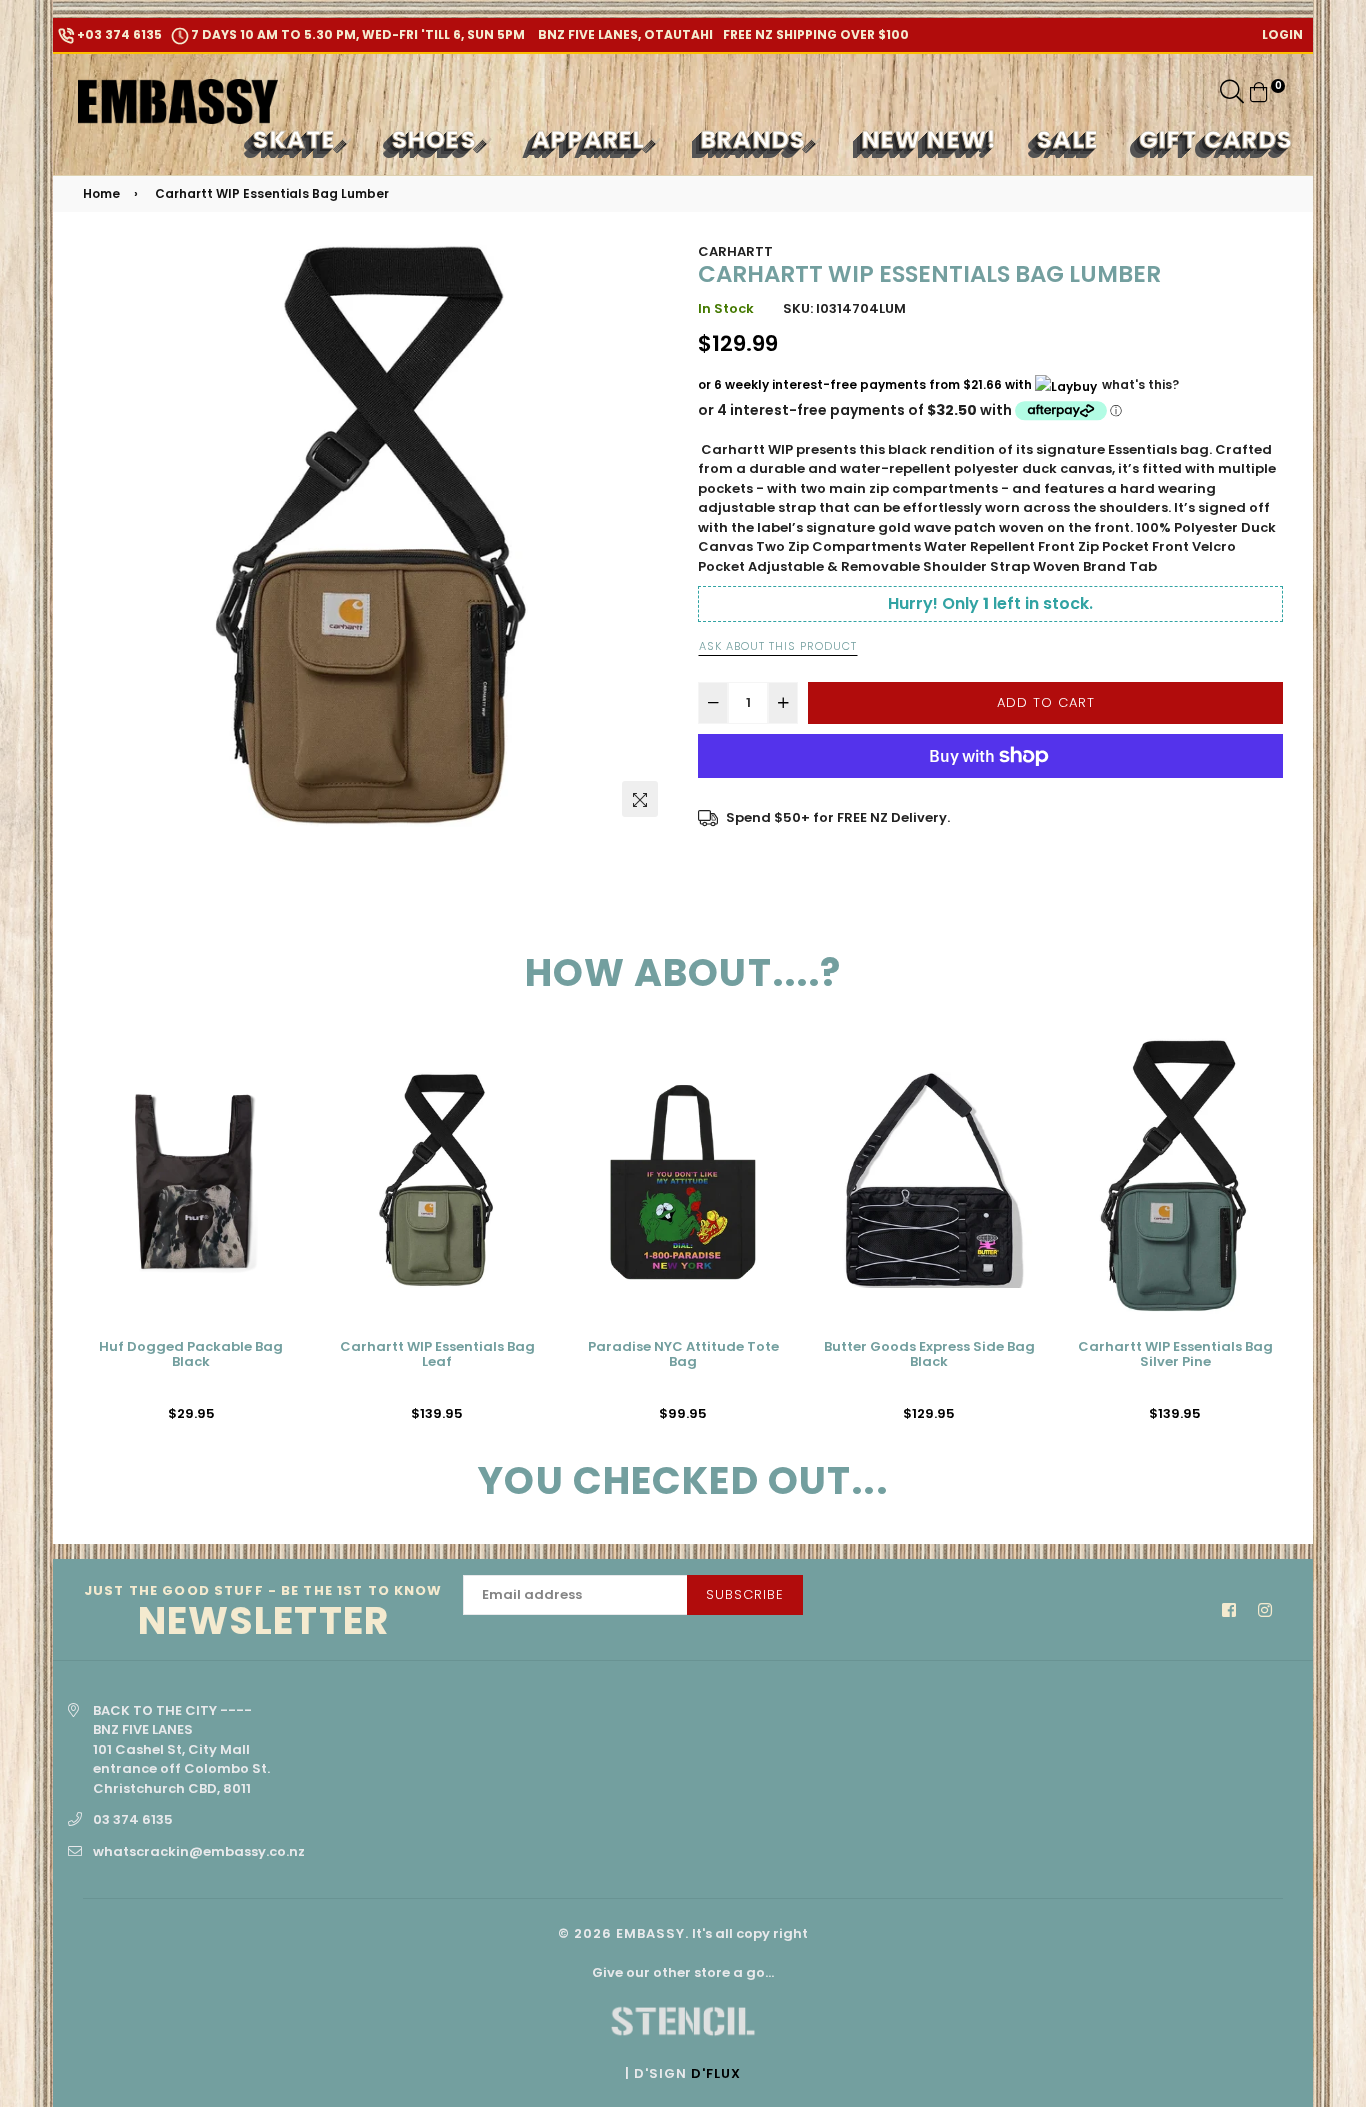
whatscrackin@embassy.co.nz (199, 1851)
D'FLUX (716, 2073)
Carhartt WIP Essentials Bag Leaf (437, 1355)
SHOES (437, 139)
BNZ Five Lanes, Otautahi (624, 34)
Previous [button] (68, 1237)
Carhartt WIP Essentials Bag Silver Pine (1175, 1355)
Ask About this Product (778, 646)
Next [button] (1298, 1237)
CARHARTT (735, 251)
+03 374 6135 (118, 34)
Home (101, 193)
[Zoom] (640, 799)
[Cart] (1259, 91)
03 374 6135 (133, 1819)
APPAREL (592, 139)
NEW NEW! (930, 139)
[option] (375, 534)
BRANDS (756, 139)
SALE (1068, 139)
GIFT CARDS (1216, 139)
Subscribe (745, 1594)
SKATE (297, 139)
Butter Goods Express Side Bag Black (929, 1355)
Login (1282, 34)
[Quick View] (276, 1083)
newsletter (263, 1613)
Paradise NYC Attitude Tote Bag (683, 1355)
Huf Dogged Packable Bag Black (191, 1355)
